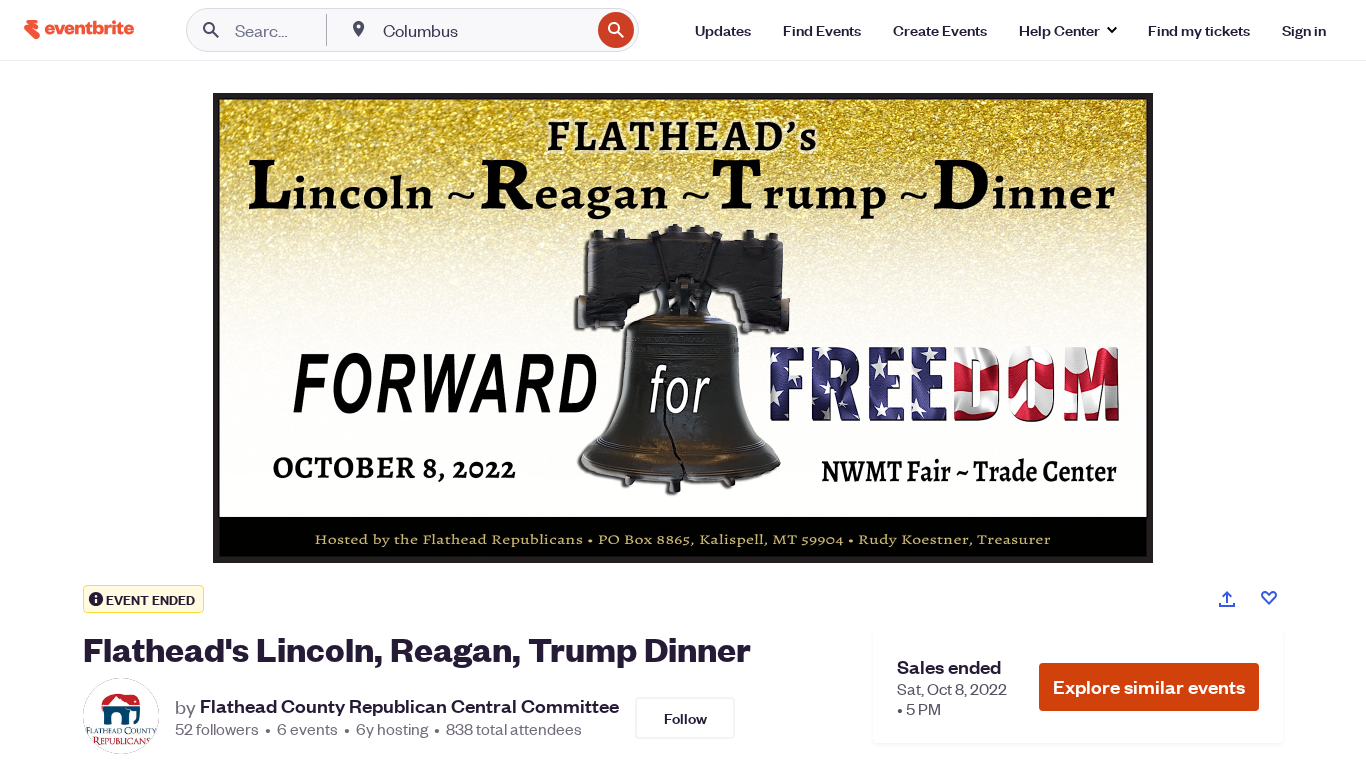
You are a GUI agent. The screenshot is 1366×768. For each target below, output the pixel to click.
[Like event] (1269, 598)
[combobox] (484, 30)
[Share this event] (1227, 599)
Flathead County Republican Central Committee (409, 706)
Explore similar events (1149, 686)
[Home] (79, 29)
